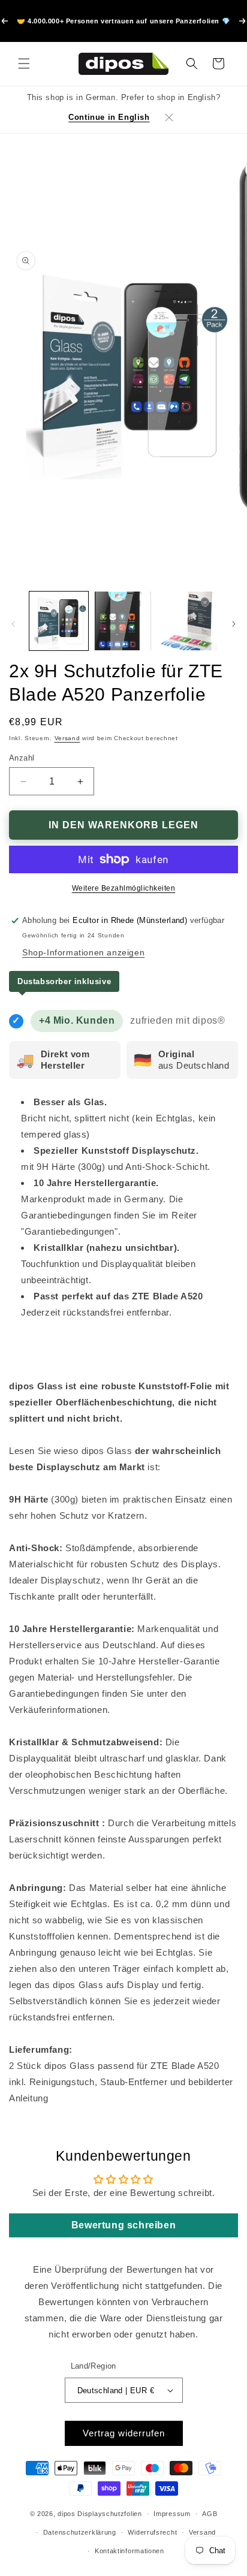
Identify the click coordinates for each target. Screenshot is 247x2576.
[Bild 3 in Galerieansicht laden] (188, 621)
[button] (24, 64)
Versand (67, 738)
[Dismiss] (169, 117)
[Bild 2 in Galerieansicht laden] (123, 621)
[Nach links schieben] (13, 624)
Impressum (172, 2514)
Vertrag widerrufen (124, 2433)
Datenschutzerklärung (80, 2532)
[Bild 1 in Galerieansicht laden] (59, 621)
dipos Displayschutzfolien (100, 2514)
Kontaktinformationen (129, 2551)
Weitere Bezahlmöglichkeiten (124, 888)
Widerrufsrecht (152, 2532)
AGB (210, 2514)
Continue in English (109, 117)
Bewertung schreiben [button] (123, 2225)
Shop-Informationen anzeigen (83, 952)
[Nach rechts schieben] (234, 624)
